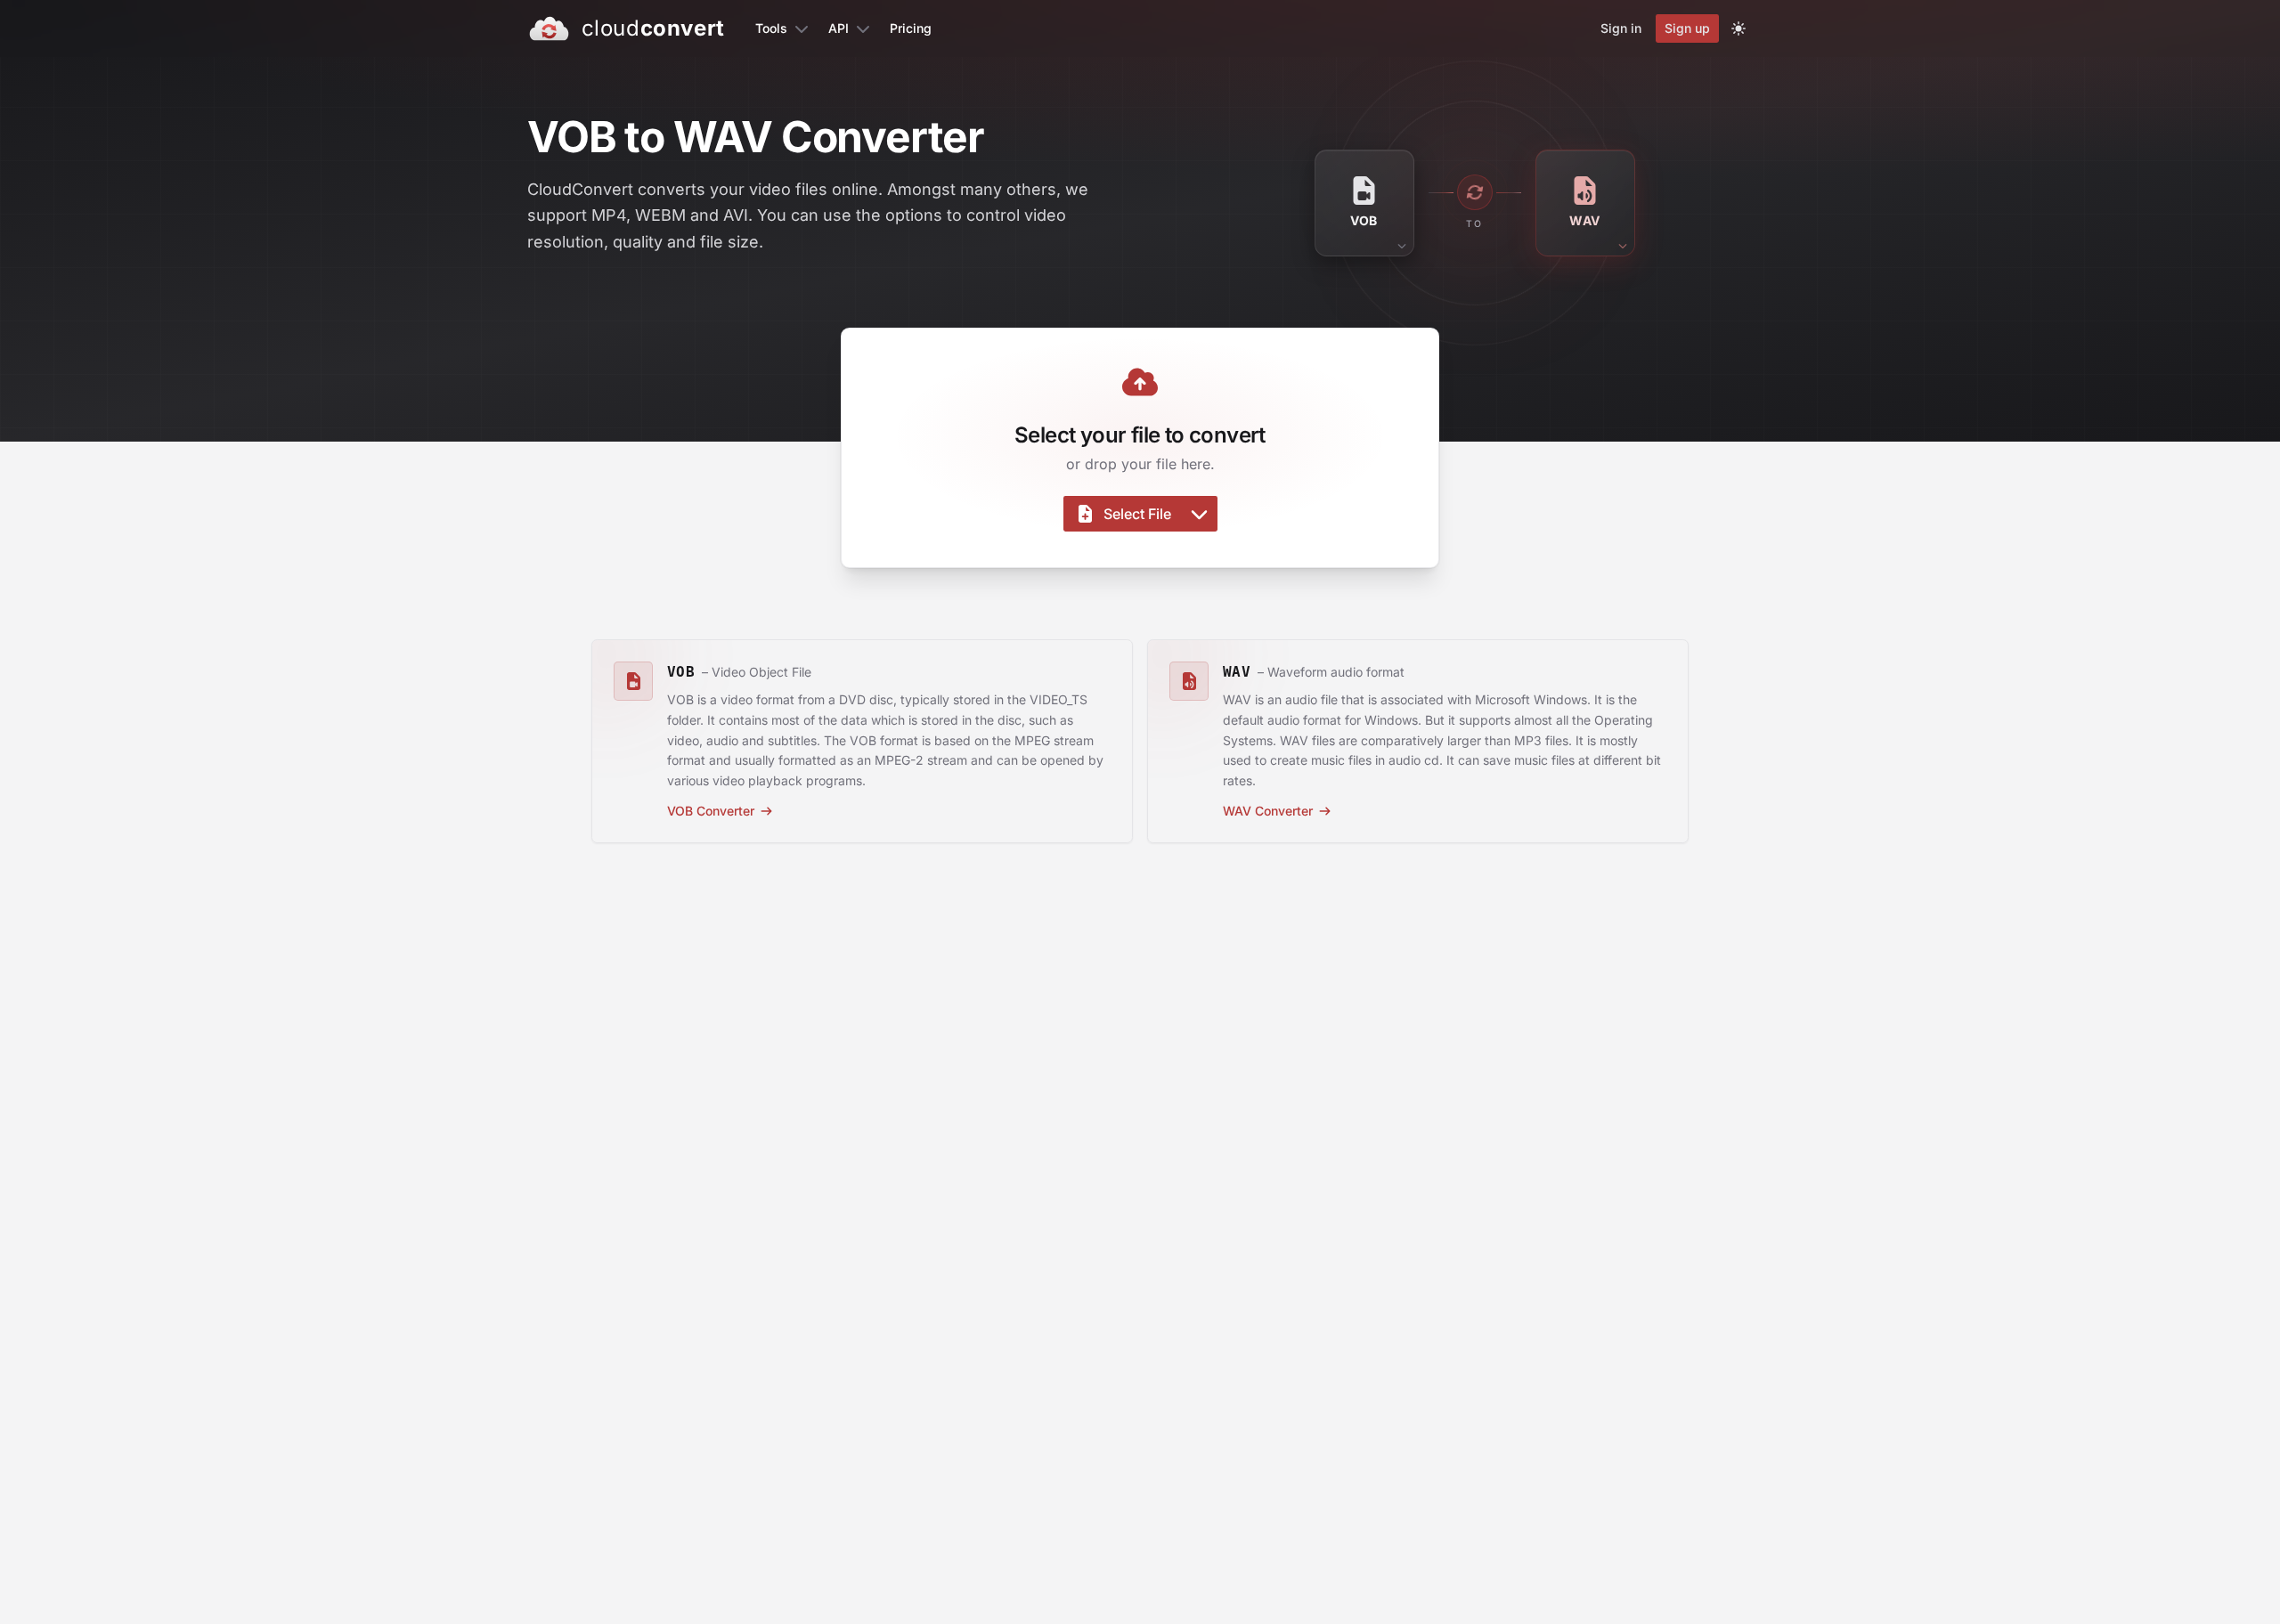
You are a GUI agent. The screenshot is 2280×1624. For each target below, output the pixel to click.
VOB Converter (711, 811)
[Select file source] (1199, 514)
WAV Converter (1268, 811)
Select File (1137, 514)
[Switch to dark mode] (1738, 28)
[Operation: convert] (1475, 192)
